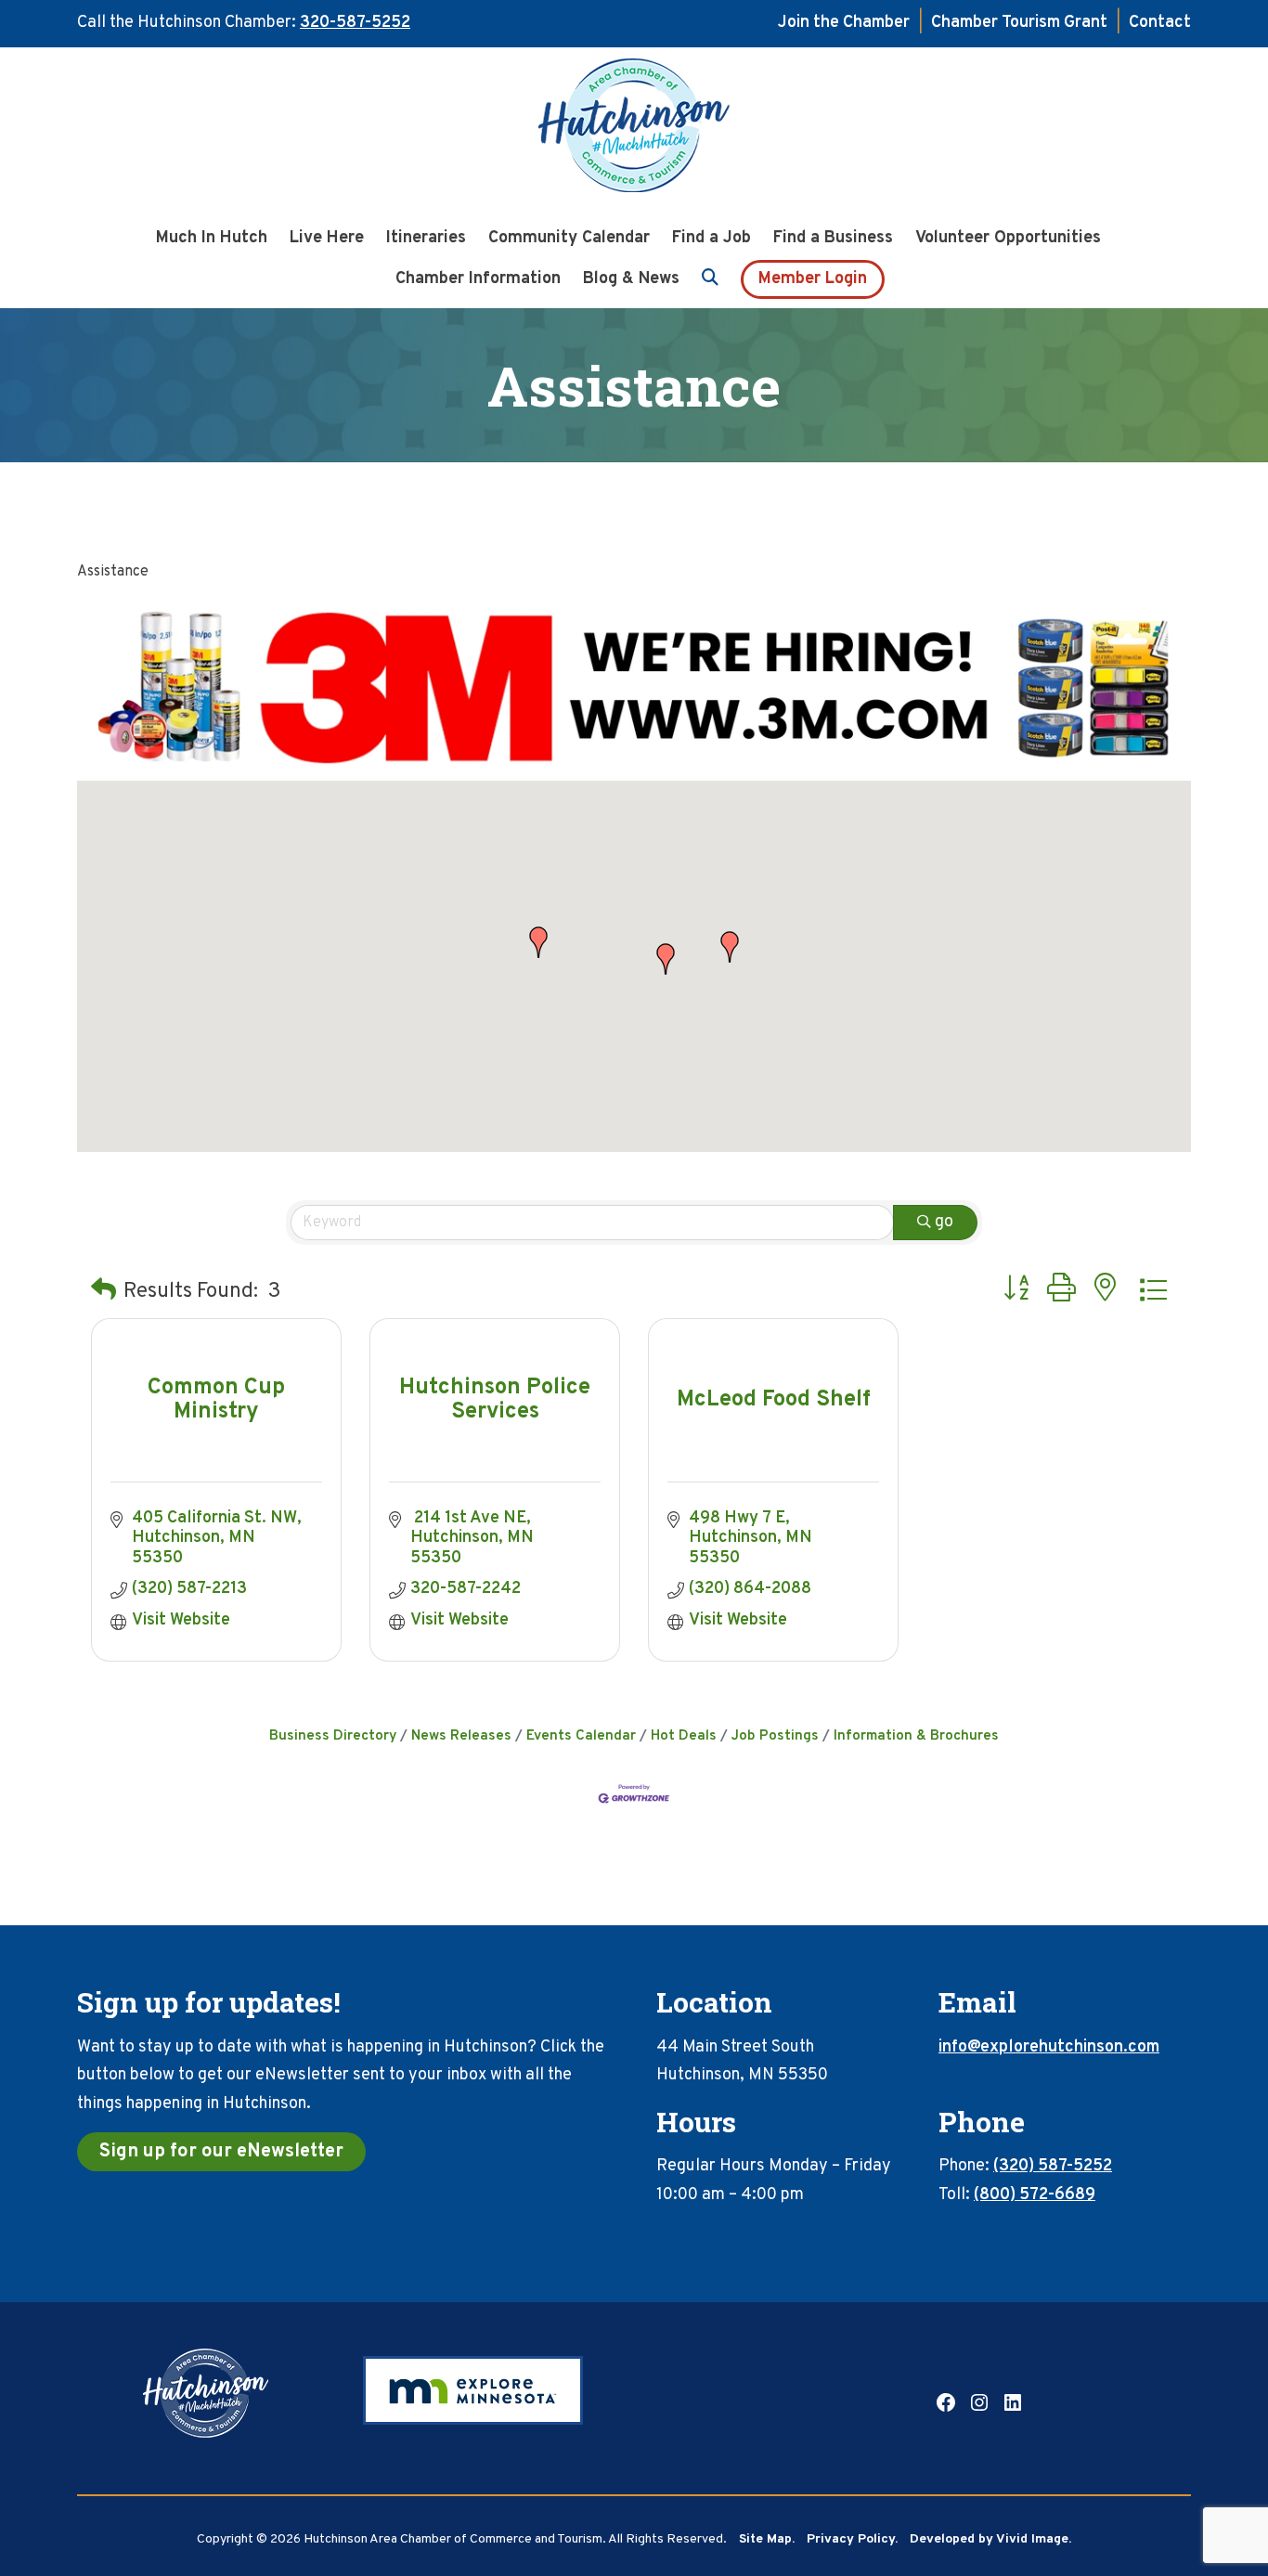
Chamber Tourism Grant (1019, 23)
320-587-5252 (355, 23)
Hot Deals (684, 1736)
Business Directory (333, 1736)
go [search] (944, 1222)
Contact (1160, 23)
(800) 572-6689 (1035, 2195)
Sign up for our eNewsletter (221, 2152)
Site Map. (767, 2539)
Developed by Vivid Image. (990, 2539)
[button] (538, 942)
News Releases (461, 1736)
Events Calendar (581, 1736)
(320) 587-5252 (1053, 2166)
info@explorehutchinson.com (1049, 2047)
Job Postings (775, 1736)
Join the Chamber (844, 23)
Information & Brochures (916, 1736)
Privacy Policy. (852, 2539)
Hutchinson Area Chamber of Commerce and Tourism (634, 131)
